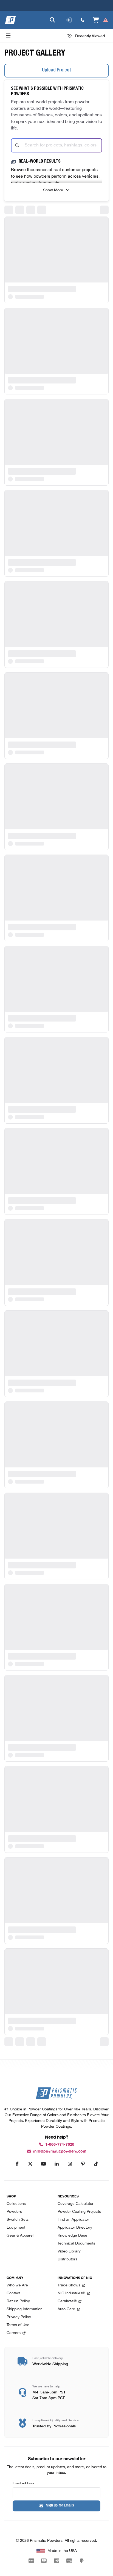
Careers (14, 2333)
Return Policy (18, 2301)
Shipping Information (25, 2309)
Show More (53, 190)
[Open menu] (8, 36)
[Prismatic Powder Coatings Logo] (10, 20)
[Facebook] (17, 2164)
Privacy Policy (19, 2317)
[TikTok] (96, 2164)
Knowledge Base (72, 2236)
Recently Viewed (90, 36)
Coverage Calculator (76, 2204)
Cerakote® (67, 2301)
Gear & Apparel (20, 2236)
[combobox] (56, 145)
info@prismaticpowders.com (60, 2151)
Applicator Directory (75, 2228)
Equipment (16, 2228)
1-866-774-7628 (60, 2144)
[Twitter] (30, 2164)
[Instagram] (70, 2164)
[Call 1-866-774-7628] (83, 20)
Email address (23, 2483)
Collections (16, 2204)
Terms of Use (18, 2325)
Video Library (69, 2252)
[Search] (52, 20)
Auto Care (66, 2309)
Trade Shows (69, 2285)
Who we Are (17, 2285)
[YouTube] (43, 2164)
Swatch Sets (18, 2220)
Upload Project (57, 70)
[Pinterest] (83, 2164)
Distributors (67, 2259)
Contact (13, 2293)
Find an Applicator (73, 2220)
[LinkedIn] (56, 2164)
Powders (14, 2212)
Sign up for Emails (60, 2506)
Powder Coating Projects (79, 2212)
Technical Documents (76, 2244)
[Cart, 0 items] (101, 20)
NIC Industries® (71, 2293)
